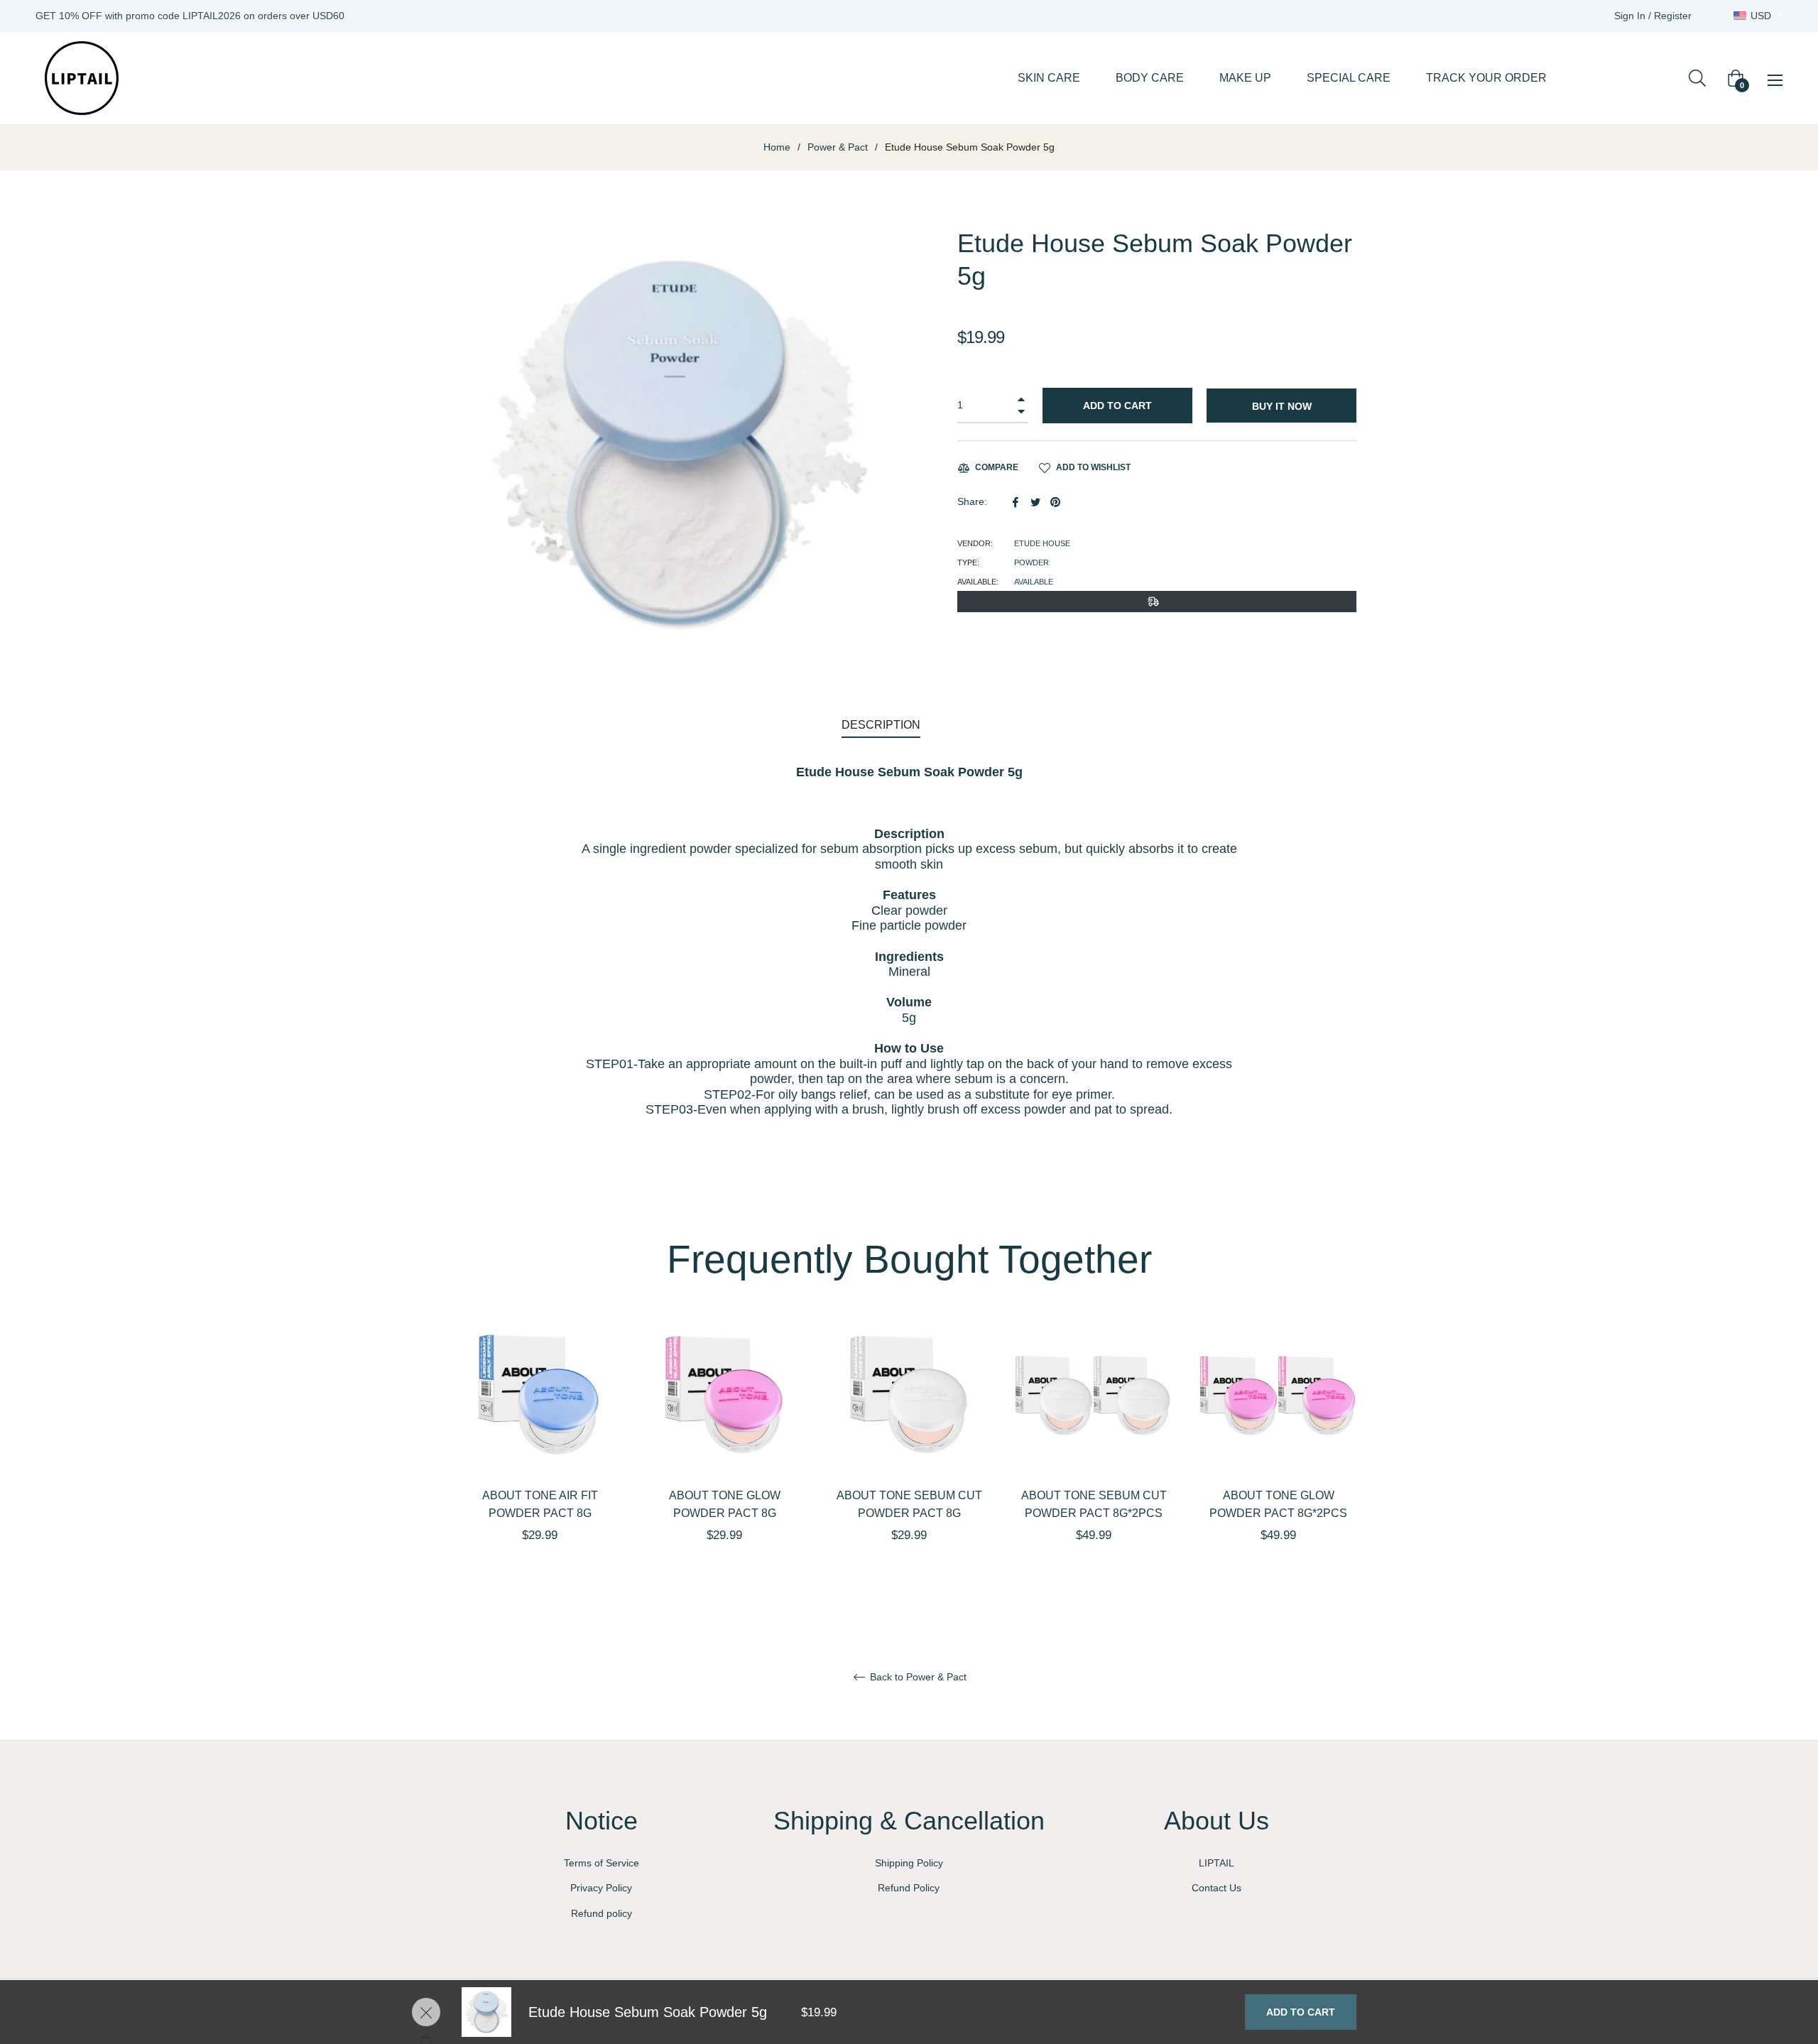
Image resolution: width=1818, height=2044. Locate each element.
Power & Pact (838, 147)
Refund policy (602, 1913)
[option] (540, 1455)
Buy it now (1282, 406)
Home (777, 147)
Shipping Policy (909, 1863)
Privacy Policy (601, 1888)
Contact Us (1216, 1888)
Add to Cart (1301, 2012)
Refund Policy (909, 1888)
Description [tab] (881, 725)
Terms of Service (602, 1863)
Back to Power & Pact (917, 1677)
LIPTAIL (1216, 1863)
